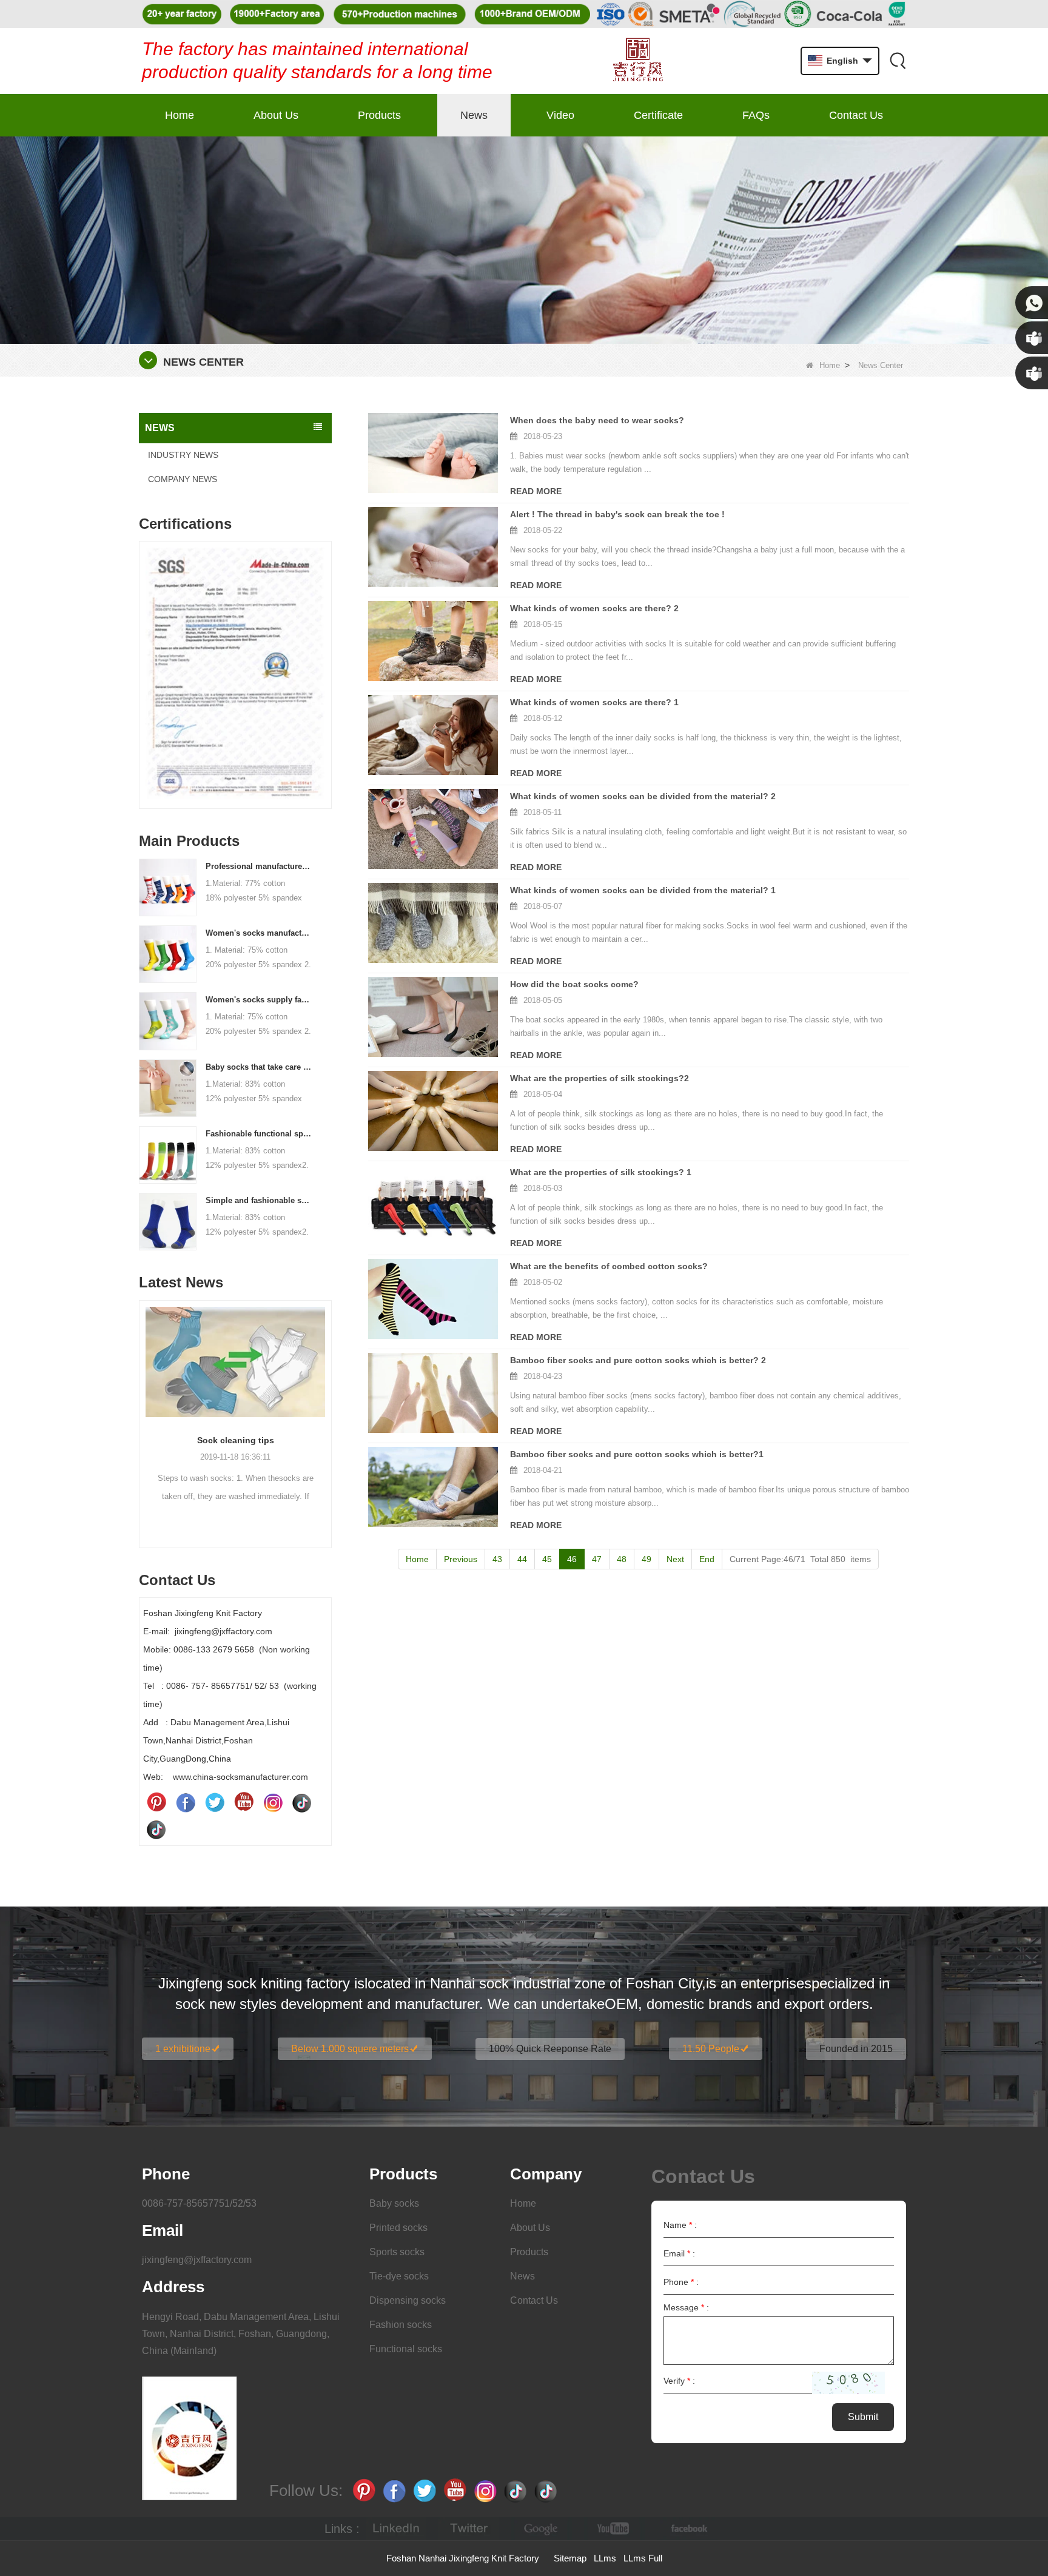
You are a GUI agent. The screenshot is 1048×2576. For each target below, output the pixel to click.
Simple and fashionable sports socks (259, 1200)
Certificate (658, 115)
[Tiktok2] (156, 1829)
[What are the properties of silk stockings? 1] (433, 1205)
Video (560, 115)
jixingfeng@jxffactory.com (197, 2260)
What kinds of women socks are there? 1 (594, 702)
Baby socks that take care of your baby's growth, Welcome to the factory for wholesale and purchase (259, 1067)
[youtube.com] (614, 2529)
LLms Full (643, 2558)
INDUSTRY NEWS (183, 455)
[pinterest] (156, 1802)
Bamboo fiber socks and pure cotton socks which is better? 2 (638, 1360)
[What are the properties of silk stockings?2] (433, 1111)
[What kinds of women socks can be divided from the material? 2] (433, 829)
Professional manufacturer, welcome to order (259, 866)
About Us (276, 115)
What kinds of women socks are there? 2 (594, 608)
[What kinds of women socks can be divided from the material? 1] (433, 923)
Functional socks (406, 2349)
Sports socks (397, 2252)
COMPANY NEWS (183, 479)
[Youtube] (244, 1802)
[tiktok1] (302, 1802)
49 (647, 1559)
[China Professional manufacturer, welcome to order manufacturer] (168, 887)
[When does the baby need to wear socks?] (433, 453)
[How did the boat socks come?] (433, 1017)
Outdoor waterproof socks (235, 1440)
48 (622, 1559)
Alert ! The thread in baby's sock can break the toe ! (617, 514)
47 (597, 1559)
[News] (524, 240)
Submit (863, 2417)
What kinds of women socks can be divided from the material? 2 (643, 796)
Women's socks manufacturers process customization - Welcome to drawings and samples (259, 933)
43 (497, 1559)
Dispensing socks (408, 2300)
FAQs (756, 115)
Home (180, 115)
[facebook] (687, 2529)
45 (547, 1559)
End (707, 1559)
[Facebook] (186, 1802)
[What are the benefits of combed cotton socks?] (433, 1299)
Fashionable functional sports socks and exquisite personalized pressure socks (259, 1134)
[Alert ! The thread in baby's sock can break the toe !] (433, 547)
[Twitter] (215, 1802)
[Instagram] (273, 1802)
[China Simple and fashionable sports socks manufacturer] (168, 1221)
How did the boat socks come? (574, 984)
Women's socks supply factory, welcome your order (259, 1000)
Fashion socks (401, 2325)
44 (522, 1559)
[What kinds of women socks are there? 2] (433, 641)
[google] (542, 2529)
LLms (605, 2558)
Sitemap (570, 2558)
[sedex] (235, 678)
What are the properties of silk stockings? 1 (601, 1172)
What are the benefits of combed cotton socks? (609, 1266)
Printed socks (398, 2228)
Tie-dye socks (399, 2276)
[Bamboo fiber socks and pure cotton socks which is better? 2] (433, 1393)
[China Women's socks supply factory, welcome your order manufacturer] (168, 1021)
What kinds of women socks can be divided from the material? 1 (643, 890)
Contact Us (856, 115)
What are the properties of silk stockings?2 (600, 1078)
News (474, 115)
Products (379, 115)
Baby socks (394, 2203)
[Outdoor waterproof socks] (235, 1362)
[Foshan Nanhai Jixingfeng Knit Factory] (638, 61)
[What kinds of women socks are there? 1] (433, 735)
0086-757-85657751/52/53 (199, 2203)
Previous (144, 656)
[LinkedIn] (396, 2529)
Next (327, 656)
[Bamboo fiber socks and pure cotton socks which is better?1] (433, 1487)
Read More (536, 491)
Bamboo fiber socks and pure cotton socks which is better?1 (637, 1454)
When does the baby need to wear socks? (597, 420)
